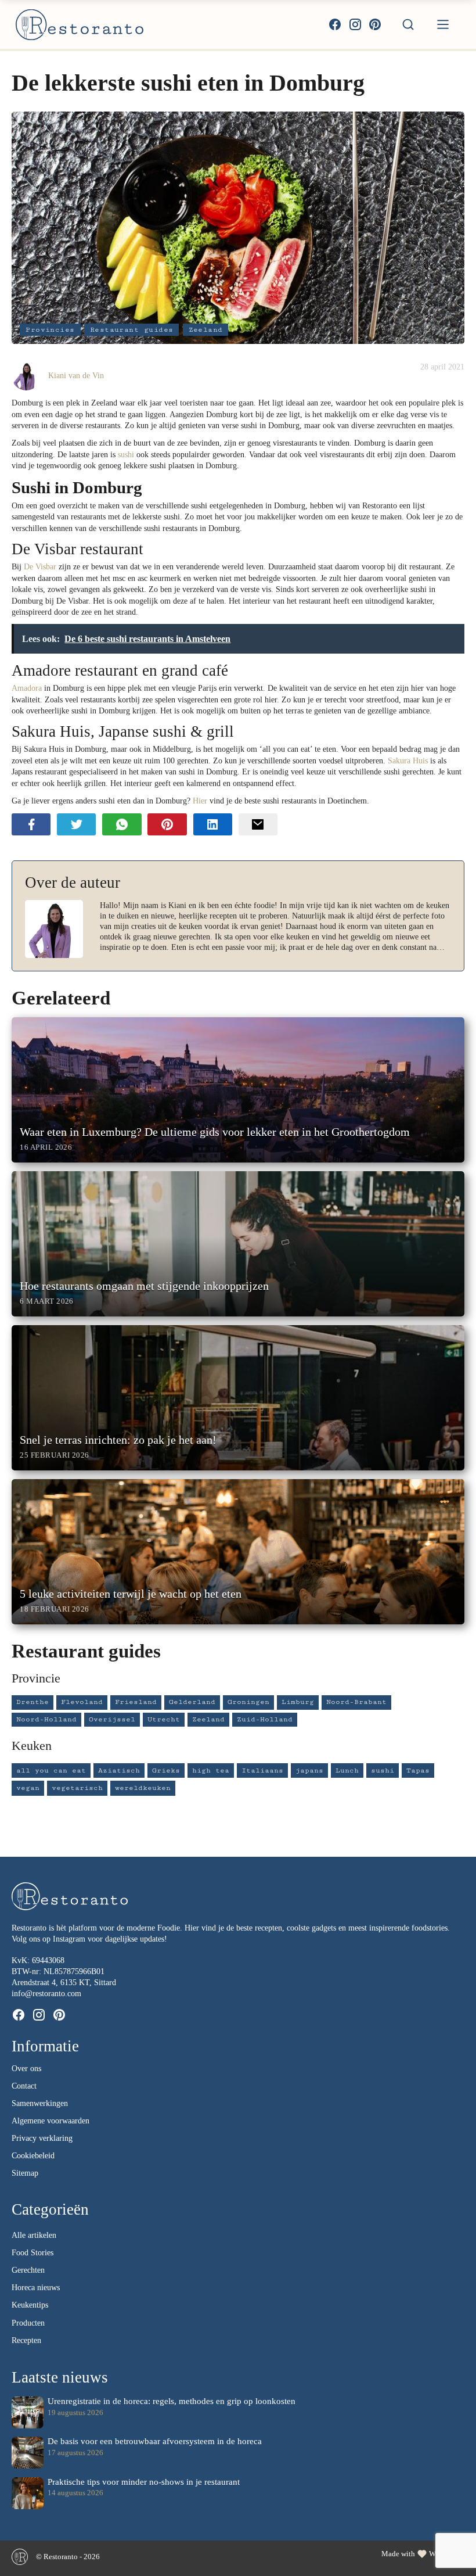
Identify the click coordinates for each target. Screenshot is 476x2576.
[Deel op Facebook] (31, 824)
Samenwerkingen (40, 2103)
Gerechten (28, 2270)
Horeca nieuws (36, 2288)
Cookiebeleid (33, 2156)
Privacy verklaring (42, 2138)
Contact (24, 2086)
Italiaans (262, 1770)
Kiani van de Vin (76, 375)
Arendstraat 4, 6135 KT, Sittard (64, 1983)
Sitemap (25, 2173)
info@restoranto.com (46, 1994)
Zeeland (206, 330)
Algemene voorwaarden (51, 2121)
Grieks (166, 1770)
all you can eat (51, 1770)
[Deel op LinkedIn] (213, 824)
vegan (28, 1788)
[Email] (258, 824)
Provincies (50, 330)
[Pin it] (167, 824)
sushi (126, 454)
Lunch (347, 1770)
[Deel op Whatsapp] (122, 824)
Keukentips (30, 2305)
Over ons (26, 2069)
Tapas (418, 1770)
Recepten (26, 2340)
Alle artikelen (34, 2235)
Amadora (27, 688)
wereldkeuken (143, 1788)
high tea (211, 1770)
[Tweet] (76, 824)
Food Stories (33, 2253)
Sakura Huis (408, 760)
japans (309, 1770)
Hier (201, 801)
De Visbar (40, 566)
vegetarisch (77, 1788)
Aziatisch (119, 1770)
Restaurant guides (132, 330)
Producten (28, 2323)
